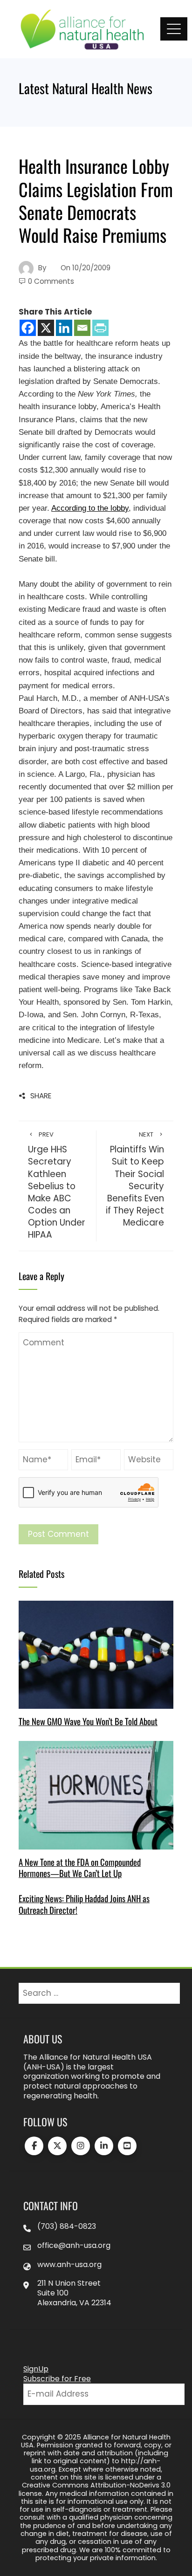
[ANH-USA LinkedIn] (104, 2146)
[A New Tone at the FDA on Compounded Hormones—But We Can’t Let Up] (96, 1795)
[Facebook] (28, 328)
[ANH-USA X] (57, 2146)
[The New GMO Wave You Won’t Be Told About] (96, 1654)
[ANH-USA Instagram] (81, 2146)
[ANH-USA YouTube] (127, 2146)
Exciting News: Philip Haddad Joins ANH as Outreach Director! (84, 1904)
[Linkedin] (64, 328)
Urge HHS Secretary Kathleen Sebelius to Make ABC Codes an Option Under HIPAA (57, 1186)
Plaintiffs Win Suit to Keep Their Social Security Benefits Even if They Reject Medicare (135, 1180)
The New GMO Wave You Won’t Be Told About (88, 1721)
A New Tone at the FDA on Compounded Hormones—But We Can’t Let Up (80, 1867)
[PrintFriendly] (100, 328)
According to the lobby (90, 508)
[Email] (82, 328)
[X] (46, 328)
